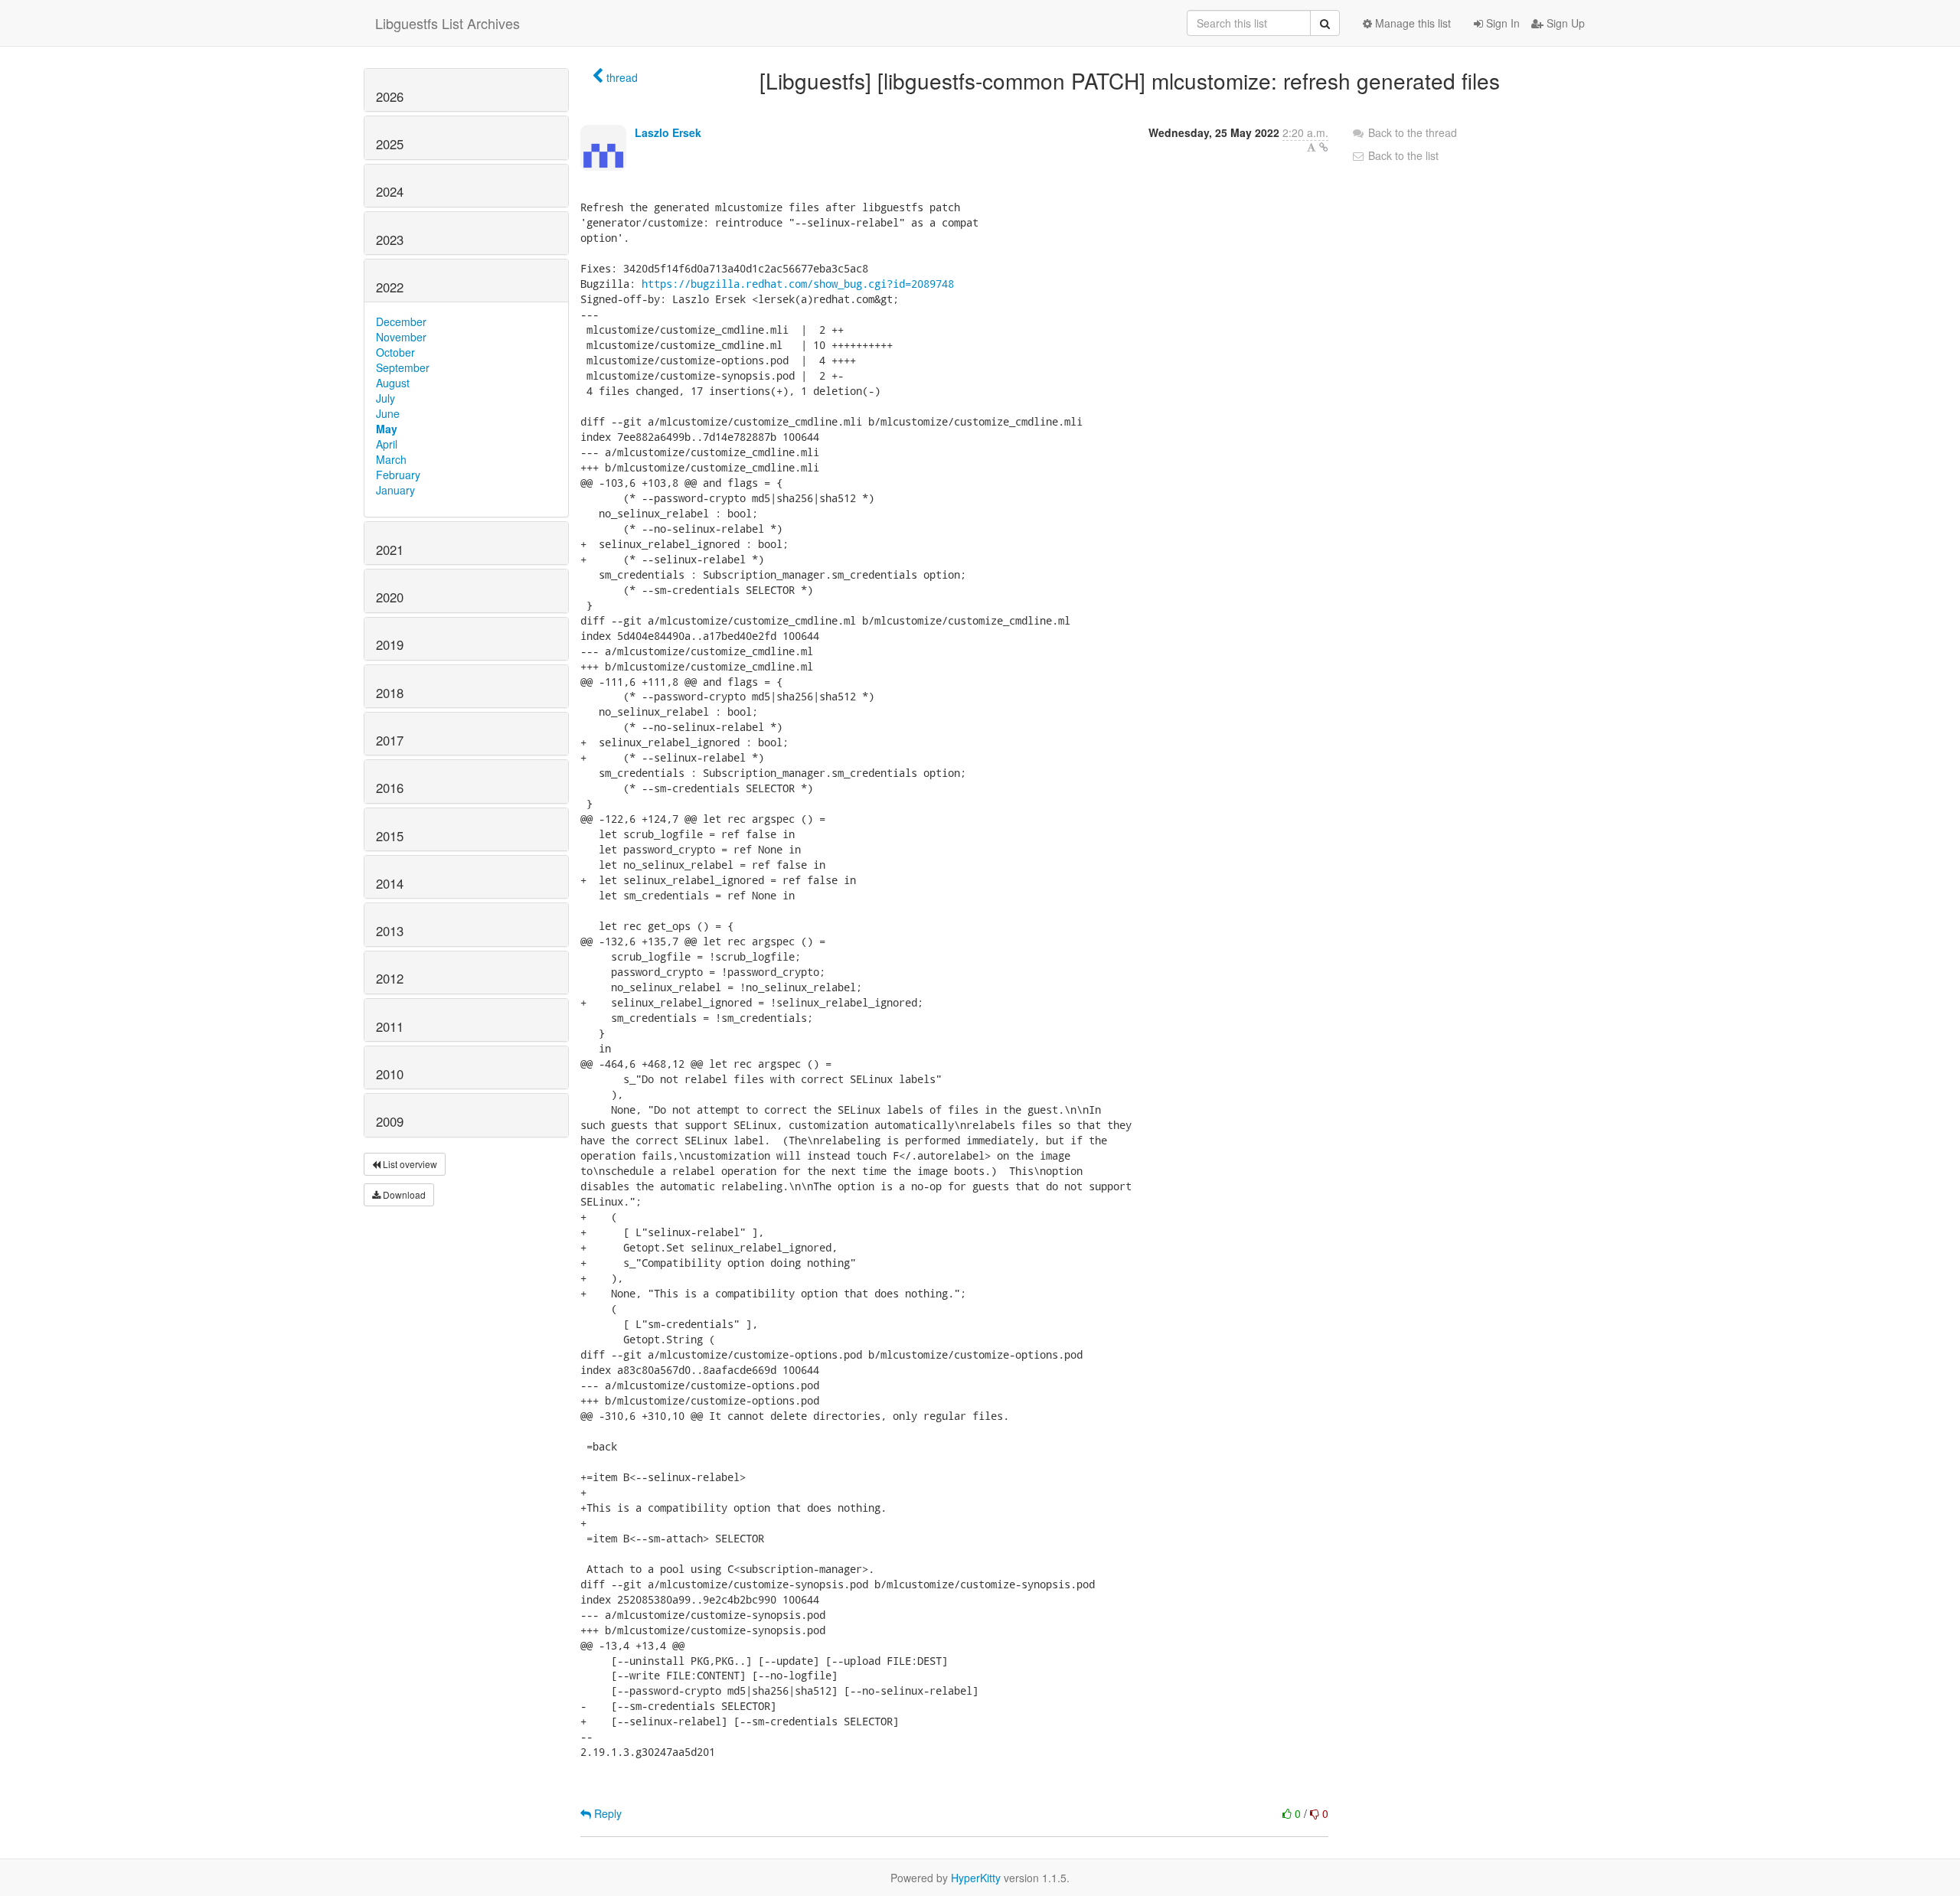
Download (403, 1194)
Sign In (1501, 23)
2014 (390, 883)
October (395, 352)
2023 (390, 240)
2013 (390, 931)
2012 (390, 978)
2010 (390, 1074)
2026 (390, 96)
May (387, 429)
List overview (409, 1164)
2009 (390, 1121)
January (395, 490)
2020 (390, 597)
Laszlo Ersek (668, 132)
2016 (390, 788)
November (401, 337)
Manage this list (1411, 23)
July (385, 398)
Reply (606, 1813)
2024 (390, 191)
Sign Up (1564, 23)
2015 (390, 836)
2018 (390, 693)
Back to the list (1402, 155)
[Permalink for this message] (1324, 147)
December (401, 321)
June (388, 413)
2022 (390, 287)
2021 (390, 550)
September (403, 367)
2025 (390, 144)
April (387, 444)
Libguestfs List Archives (448, 23)
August (393, 383)
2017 (390, 740)
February (398, 475)
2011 (390, 1026)
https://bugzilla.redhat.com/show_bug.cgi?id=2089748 (798, 284)
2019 (390, 645)
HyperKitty (976, 1878)
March (391, 459)
